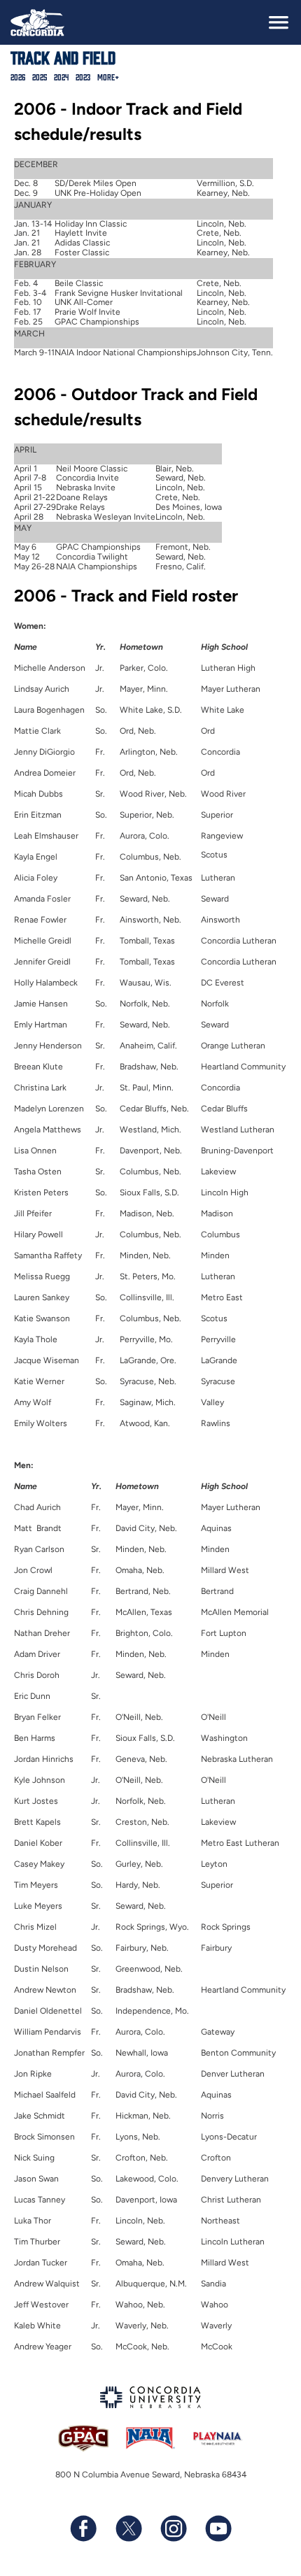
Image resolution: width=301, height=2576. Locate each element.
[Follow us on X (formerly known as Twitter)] (128, 2528)
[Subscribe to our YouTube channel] (218, 2528)
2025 (40, 77)
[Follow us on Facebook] (83, 2528)
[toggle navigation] (279, 22)
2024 (61, 77)
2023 (83, 77)
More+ (108, 77)
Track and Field (63, 57)
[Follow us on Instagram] (173, 2528)
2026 (18, 77)
